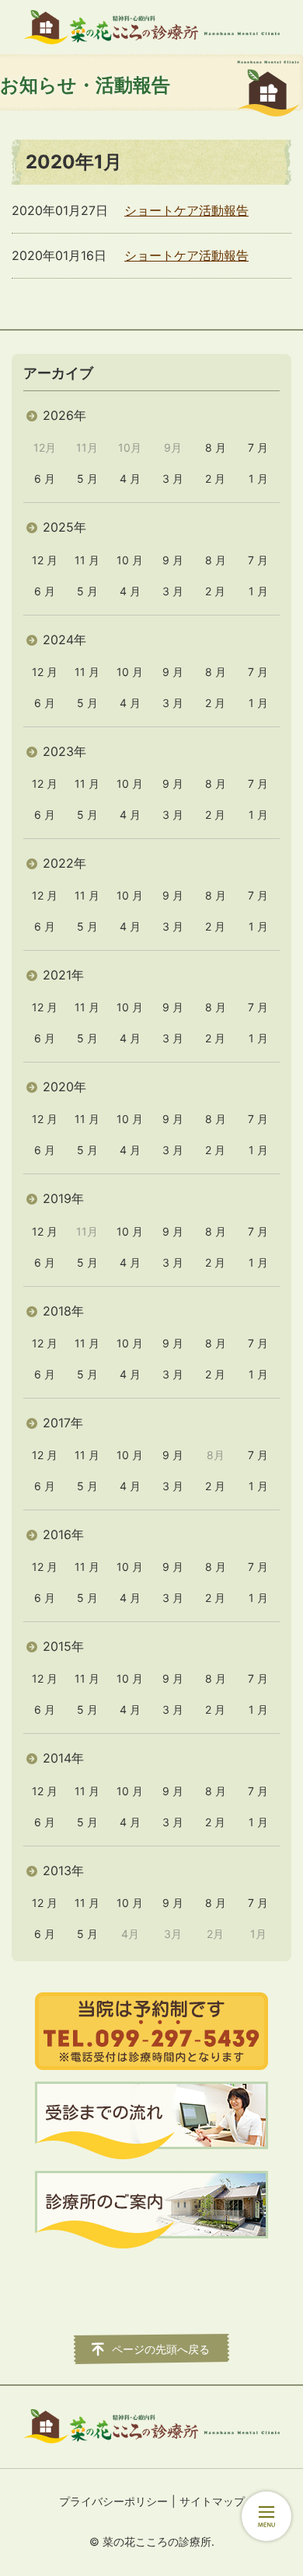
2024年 (64, 640)
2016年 (63, 1534)
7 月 (258, 447)
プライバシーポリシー (113, 2501)
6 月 (45, 478)
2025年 (64, 527)
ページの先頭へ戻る (161, 2349)
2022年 (64, 863)
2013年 (63, 1870)
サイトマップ (212, 2501)
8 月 (216, 447)
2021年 (63, 975)
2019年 (63, 1198)
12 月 (45, 560)
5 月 (87, 478)
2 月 (215, 478)
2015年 (63, 1646)
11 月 (87, 560)
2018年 (63, 1311)
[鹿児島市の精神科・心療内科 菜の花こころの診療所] (151, 27)
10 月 (130, 560)
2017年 (63, 1423)
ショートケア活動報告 (186, 210)
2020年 (64, 1087)
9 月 (173, 560)
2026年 (64, 415)
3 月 (173, 478)
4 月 (130, 478)
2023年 (64, 751)
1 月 (258, 478)
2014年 (63, 1758)
